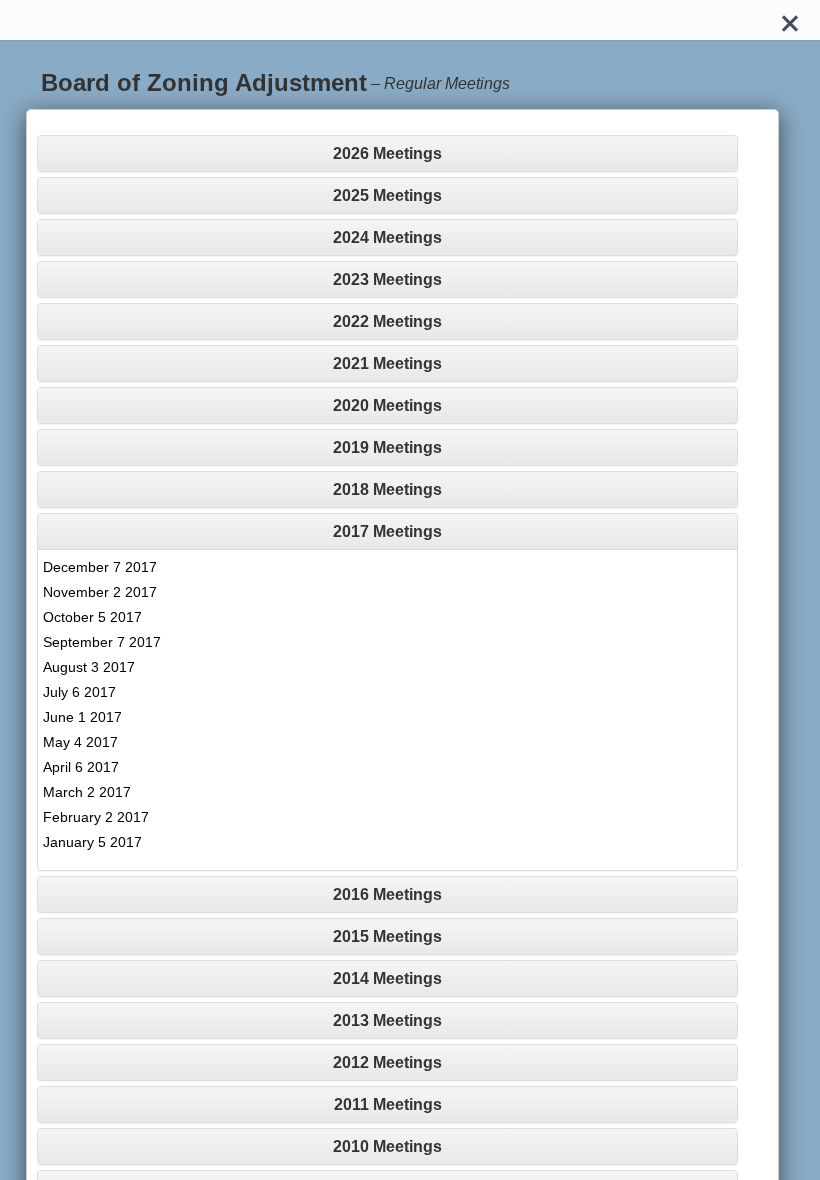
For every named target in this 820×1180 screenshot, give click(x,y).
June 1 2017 (82, 717)
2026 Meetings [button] (387, 153)
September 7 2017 (102, 642)
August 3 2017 (89, 667)
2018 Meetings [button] (387, 489)
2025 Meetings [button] (387, 195)
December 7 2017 (100, 567)
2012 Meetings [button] (387, 1062)
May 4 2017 (80, 742)
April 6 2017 (81, 767)
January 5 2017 (92, 842)
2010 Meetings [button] (387, 1146)
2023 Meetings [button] (387, 279)
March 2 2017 (87, 792)
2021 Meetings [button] (387, 363)
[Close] (790, 20)
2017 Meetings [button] (387, 531)
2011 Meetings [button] (388, 1104)
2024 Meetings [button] (387, 237)
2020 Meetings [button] (387, 405)
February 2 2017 (96, 817)
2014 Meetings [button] (387, 978)
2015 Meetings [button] (387, 936)
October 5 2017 (92, 617)
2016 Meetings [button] (387, 894)
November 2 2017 (100, 592)
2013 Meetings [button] (387, 1020)
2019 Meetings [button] (387, 447)
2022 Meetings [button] (387, 321)
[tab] (387, 153)
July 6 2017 (79, 692)
